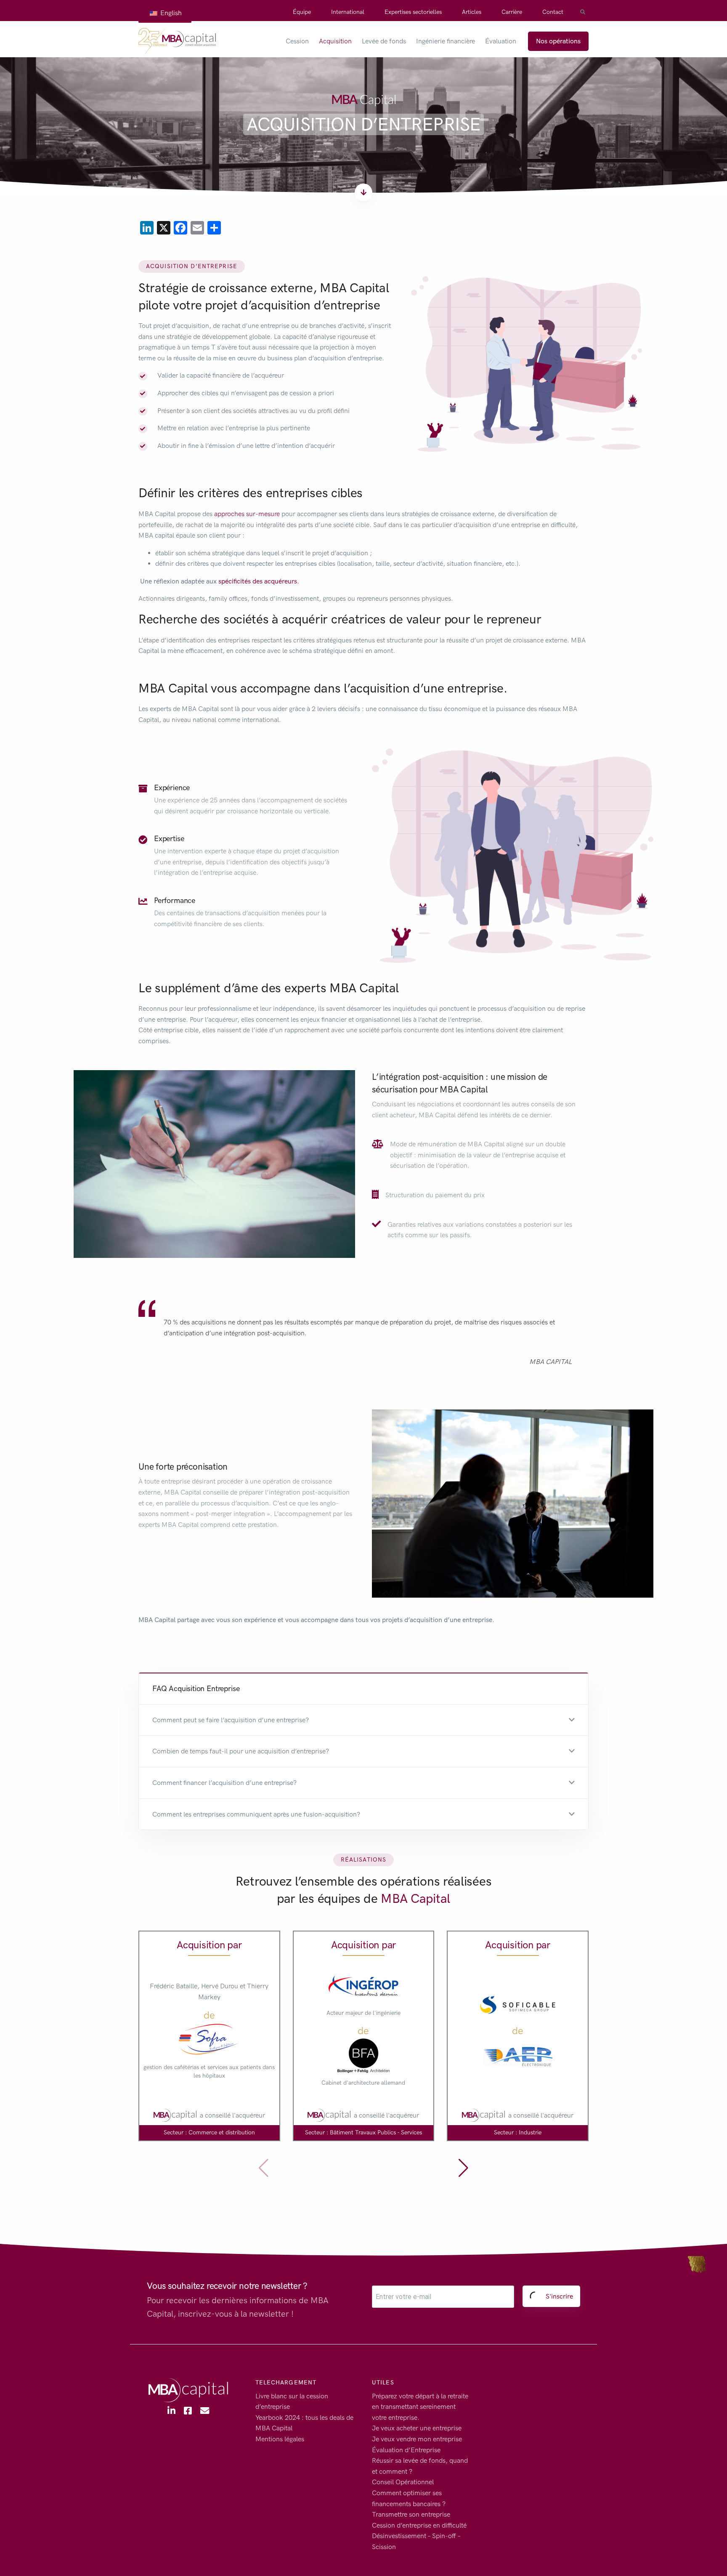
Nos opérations (558, 41)
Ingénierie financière (446, 41)
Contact (553, 12)
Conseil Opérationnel (403, 2482)
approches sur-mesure (247, 514)
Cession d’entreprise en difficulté (419, 2525)
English (170, 13)
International (348, 12)
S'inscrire (559, 2296)
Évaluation (501, 41)
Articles (472, 12)
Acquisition (335, 41)
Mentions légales (280, 2439)
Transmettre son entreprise (411, 2514)
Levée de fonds (384, 41)
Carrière (512, 12)
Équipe (302, 12)
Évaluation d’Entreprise (406, 2450)
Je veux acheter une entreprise (417, 2428)
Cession (297, 41)
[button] (363, 1720)
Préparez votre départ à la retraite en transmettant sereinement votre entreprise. (420, 2407)
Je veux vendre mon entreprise (417, 2439)
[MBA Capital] (177, 41)
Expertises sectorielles (413, 12)
